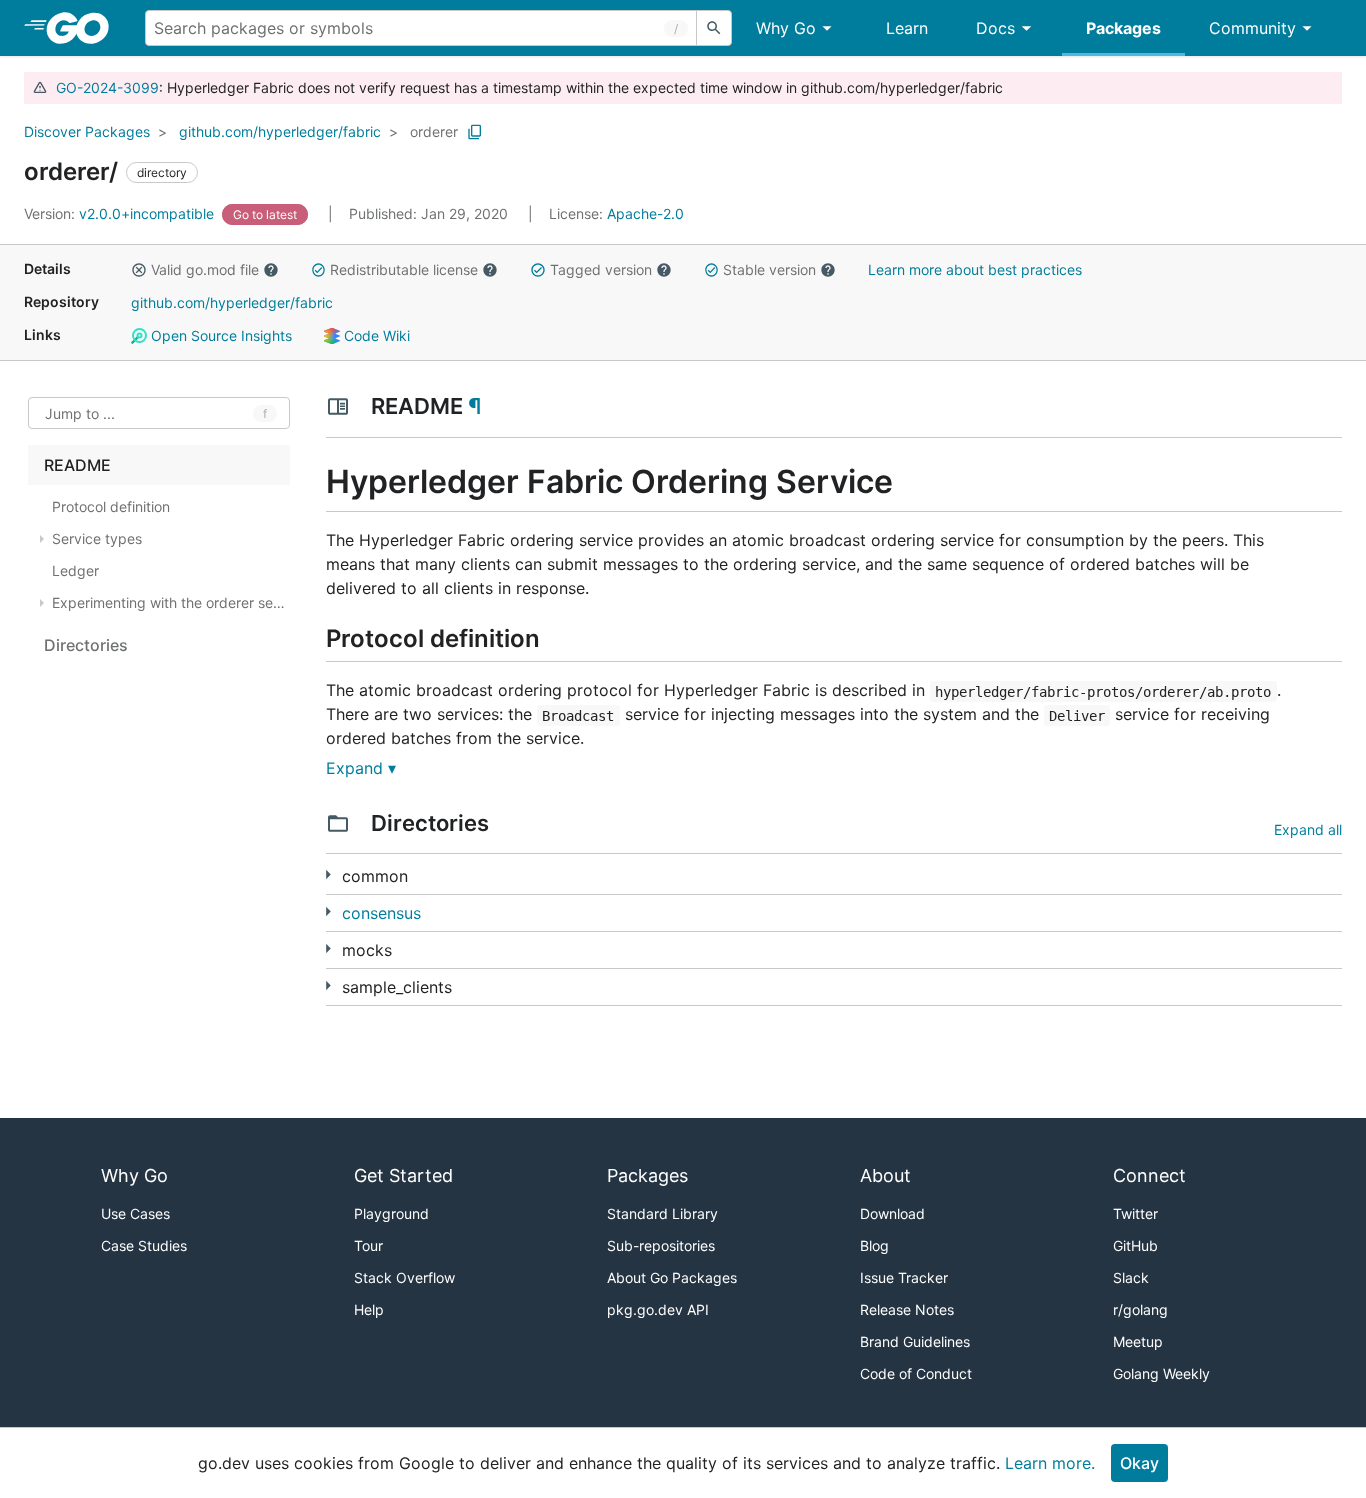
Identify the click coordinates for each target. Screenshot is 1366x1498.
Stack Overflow (404, 1277)
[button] (139, 270)
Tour (368, 1245)
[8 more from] (328, 911)
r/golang (1140, 1309)
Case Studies (144, 1245)
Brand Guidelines (915, 1341)
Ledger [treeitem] (75, 570)
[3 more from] (328, 948)
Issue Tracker (904, 1277)
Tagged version (601, 269)
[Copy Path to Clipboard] (475, 132)
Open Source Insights (219, 335)
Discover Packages (87, 131)
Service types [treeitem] (97, 538)
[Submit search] (714, 28)
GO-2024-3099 (107, 87)
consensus (381, 913)
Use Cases (135, 1213)
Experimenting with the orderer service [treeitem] (169, 602)
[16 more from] (328, 874)
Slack (1131, 1277)
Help (369, 1309)
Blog (874, 1245)
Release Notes (907, 1309)
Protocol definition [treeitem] (111, 506)
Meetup (1138, 1341)
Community (1252, 28)
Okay (1139, 1463)
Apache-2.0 (645, 213)
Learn (907, 28)
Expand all (1308, 829)
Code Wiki (375, 335)
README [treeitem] (77, 465)
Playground (391, 1213)
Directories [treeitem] (86, 645)
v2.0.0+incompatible (121, 213)
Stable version (769, 269)
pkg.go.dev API (658, 1309)
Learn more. (1050, 1463)
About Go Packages (672, 1277)
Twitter (1135, 1213)
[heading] (84, 28)
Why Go (786, 28)
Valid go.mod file (205, 269)
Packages (1123, 28)
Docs (995, 28)
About (885, 1175)
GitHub (1135, 1245)
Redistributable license (404, 269)
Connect (1149, 1175)
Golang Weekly (1161, 1373)
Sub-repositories (661, 1245)
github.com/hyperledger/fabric (280, 131)
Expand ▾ (361, 768)
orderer (434, 131)
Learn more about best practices (975, 269)
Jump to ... (80, 413)
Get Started (403, 1175)
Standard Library (662, 1213)
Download (892, 1213)
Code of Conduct (916, 1373)
